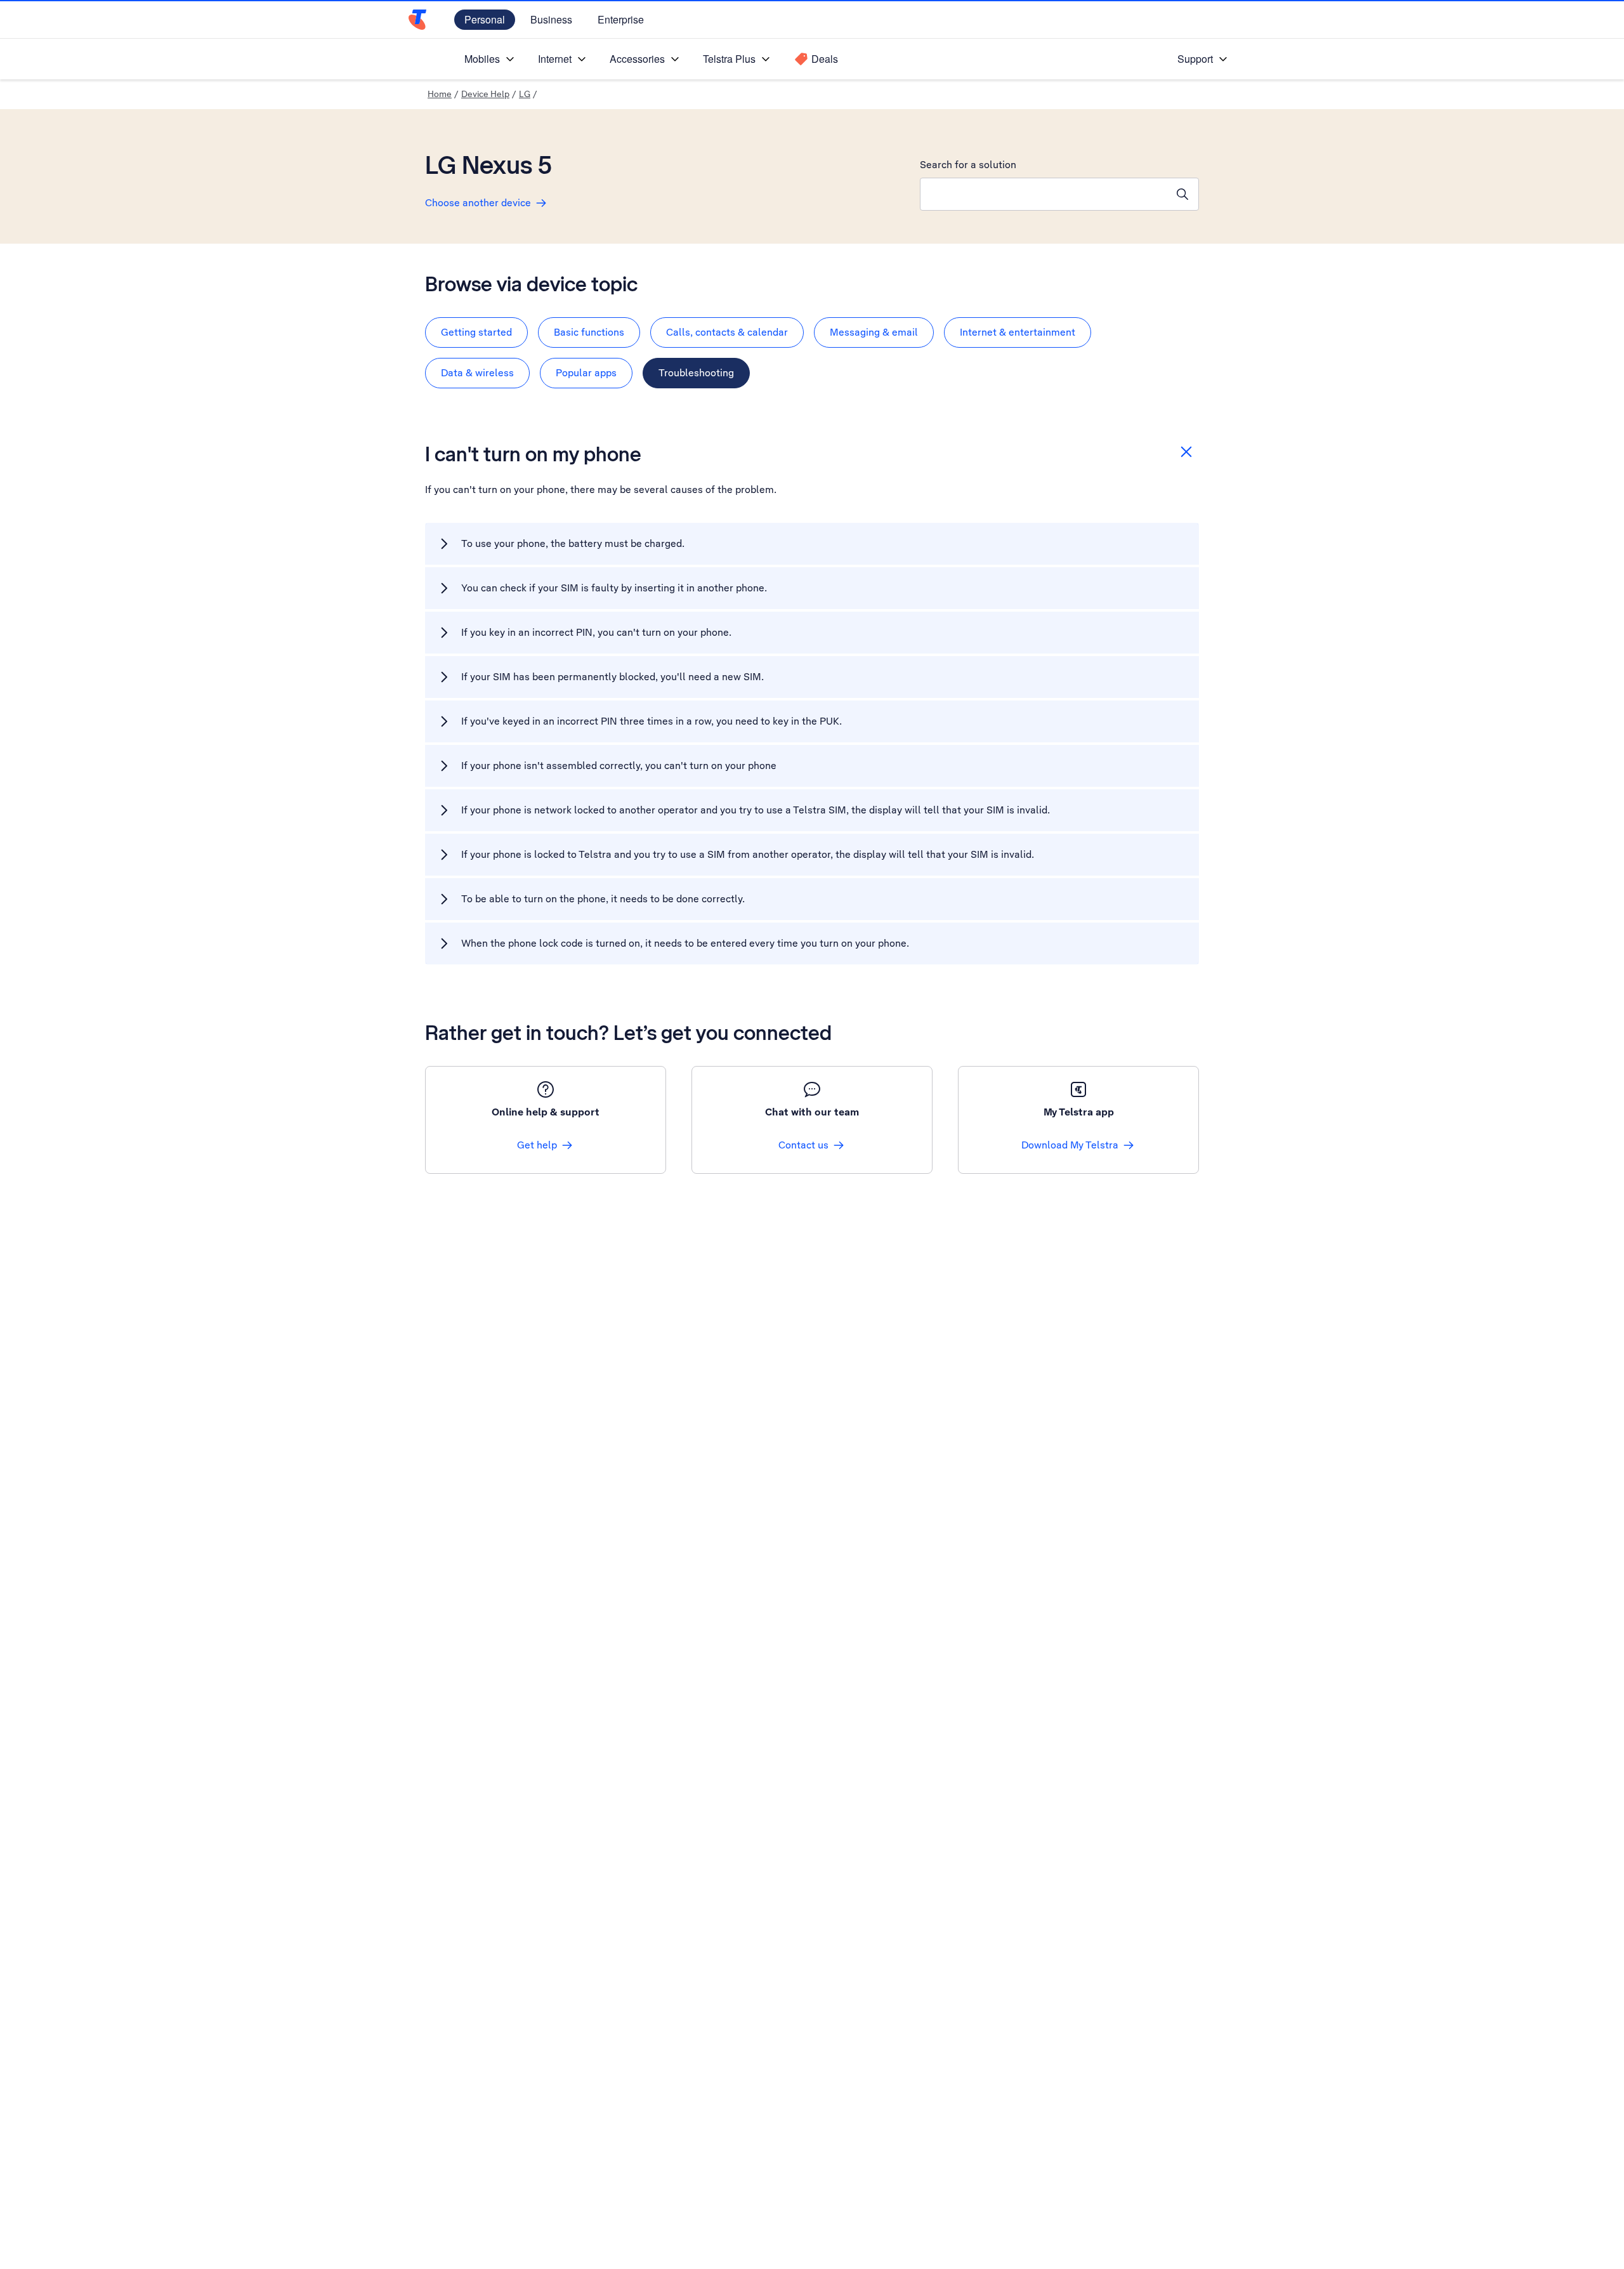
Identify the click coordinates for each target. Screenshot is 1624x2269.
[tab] (476, 332)
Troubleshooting (696, 373)
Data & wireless (477, 373)
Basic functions (589, 332)
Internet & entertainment (1018, 332)
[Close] (1186, 452)
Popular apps (586, 373)
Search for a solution (968, 165)
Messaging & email (874, 332)
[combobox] (1044, 194)
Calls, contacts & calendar (727, 332)
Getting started (476, 332)
